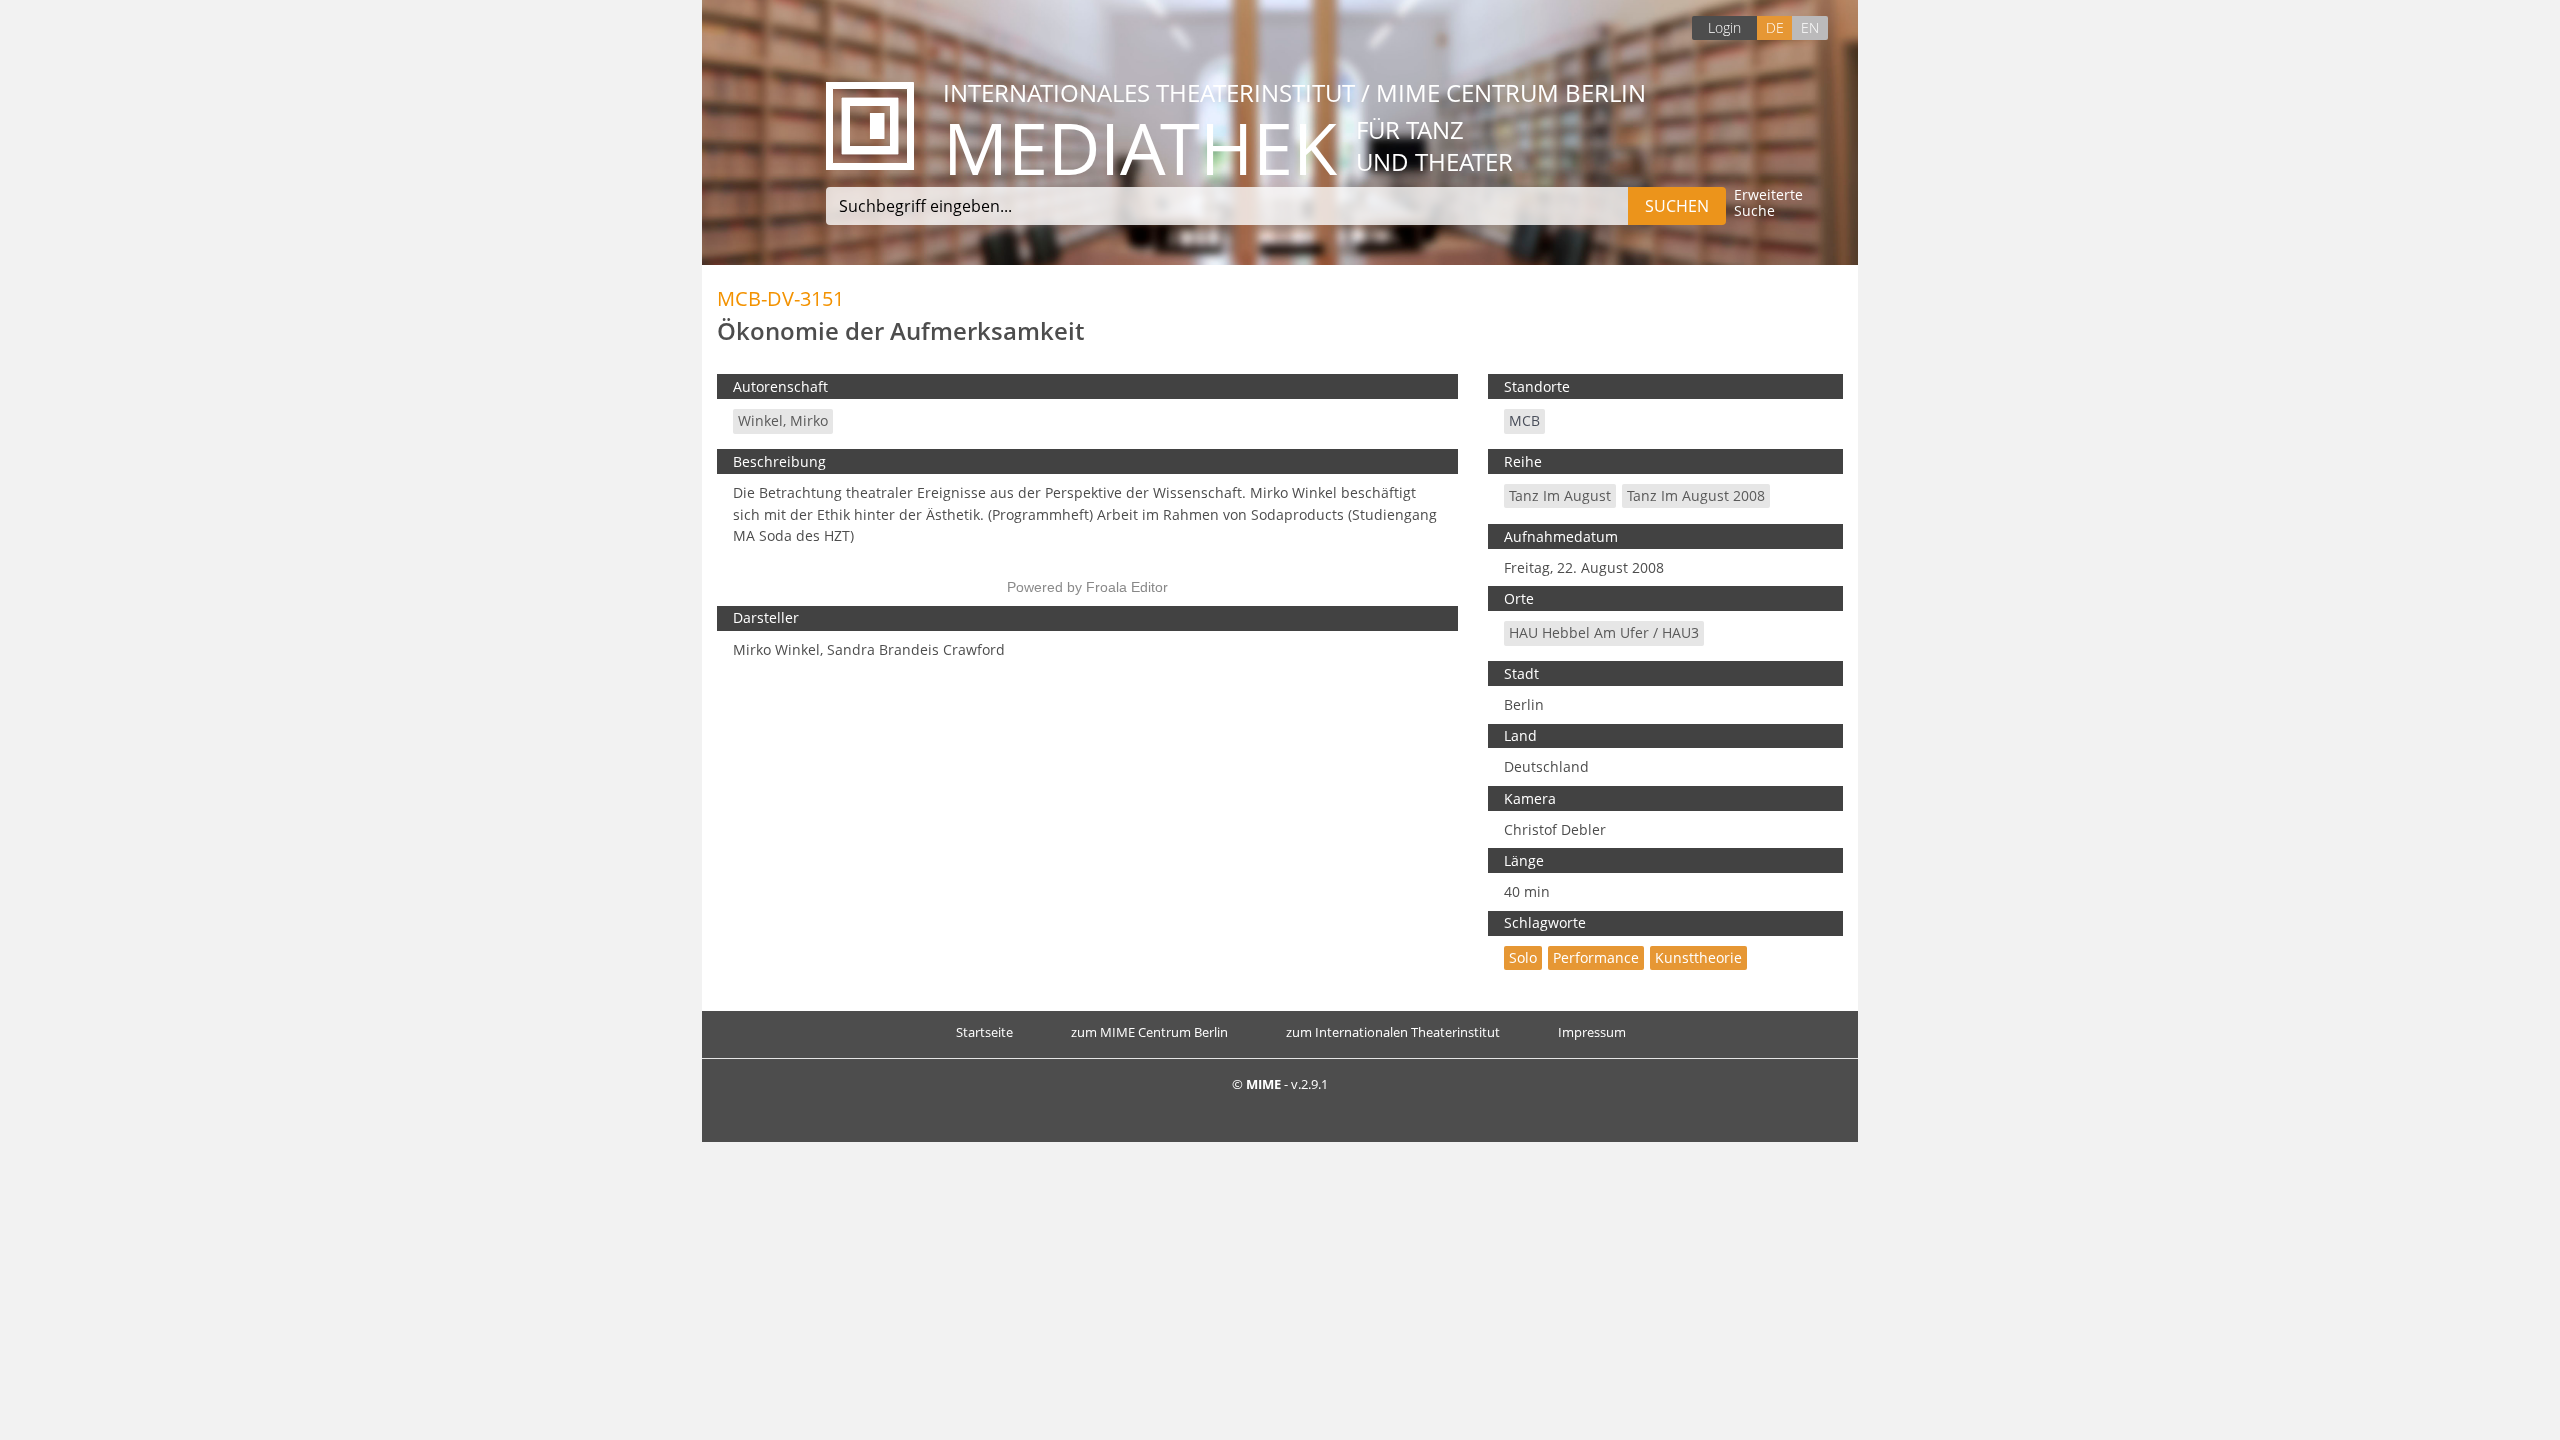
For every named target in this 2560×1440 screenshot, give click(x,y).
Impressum (1592, 1032)
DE (1775, 27)
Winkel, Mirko (783, 420)
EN (1810, 27)
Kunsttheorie (1698, 957)
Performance (1596, 957)
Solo (1523, 957)
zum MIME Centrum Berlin (1149, 1032)
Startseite (984, 1032)
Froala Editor (1127, 587)
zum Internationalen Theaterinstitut (1393, 1032)
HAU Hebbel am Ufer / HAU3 (1604, 632)
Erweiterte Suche (1768, 203)
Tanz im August (1560, 495)
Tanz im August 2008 (1696, 495)
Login (1724, 27)
